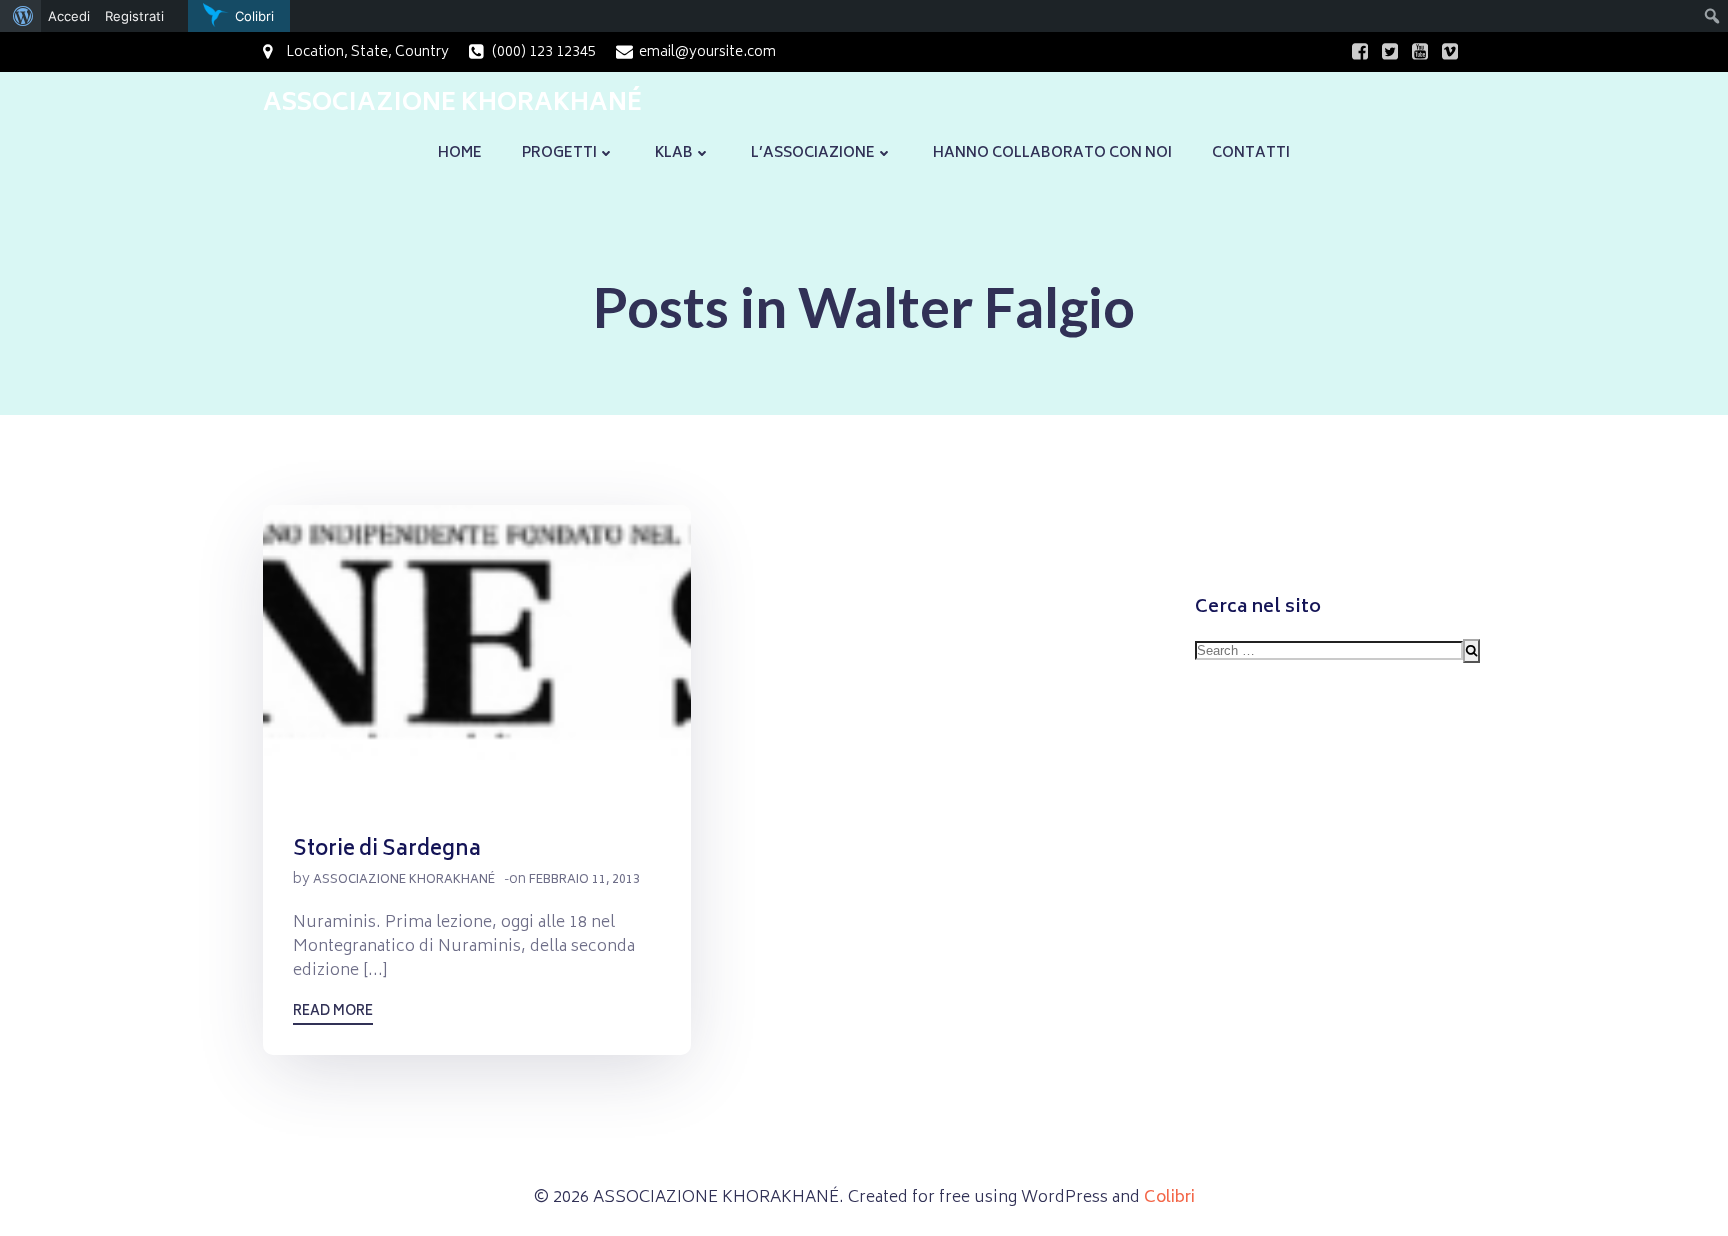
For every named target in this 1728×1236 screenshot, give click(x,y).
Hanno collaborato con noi (1052, 153)
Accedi (69, 16)
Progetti (559, 153)
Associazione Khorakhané (404, 880)
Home (460, 153)
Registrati (134, 16)
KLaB (674, 153)
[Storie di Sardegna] (477, 656)
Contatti (1251, 153)
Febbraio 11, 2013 (584, 880)
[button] (477, 655)
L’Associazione (813, 153)
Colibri (1169, 1198)
